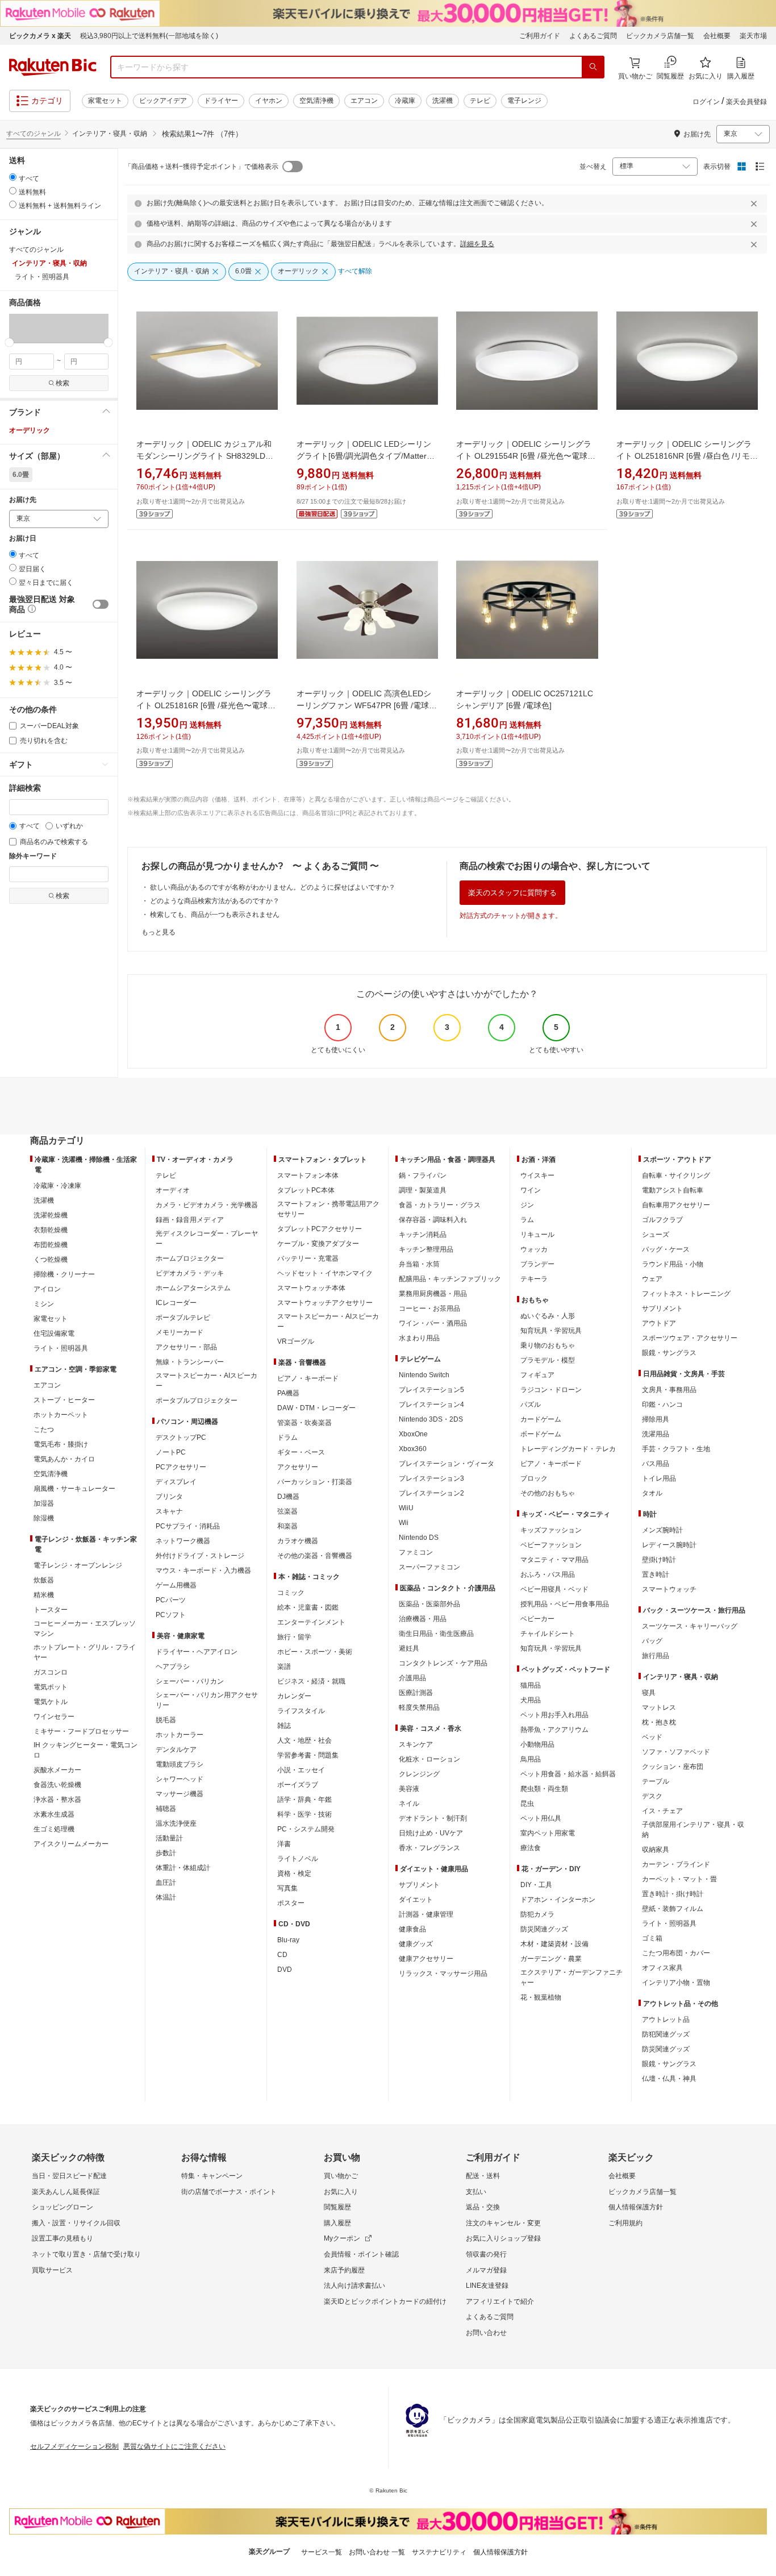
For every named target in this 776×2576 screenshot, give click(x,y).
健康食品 (412, 1929)
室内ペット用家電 (548, 1833)
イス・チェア (662, 1811)
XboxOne (413, 1434)
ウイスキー (537, 1175)
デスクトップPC (181, 1437)
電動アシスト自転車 (673, 1190)
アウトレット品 (666, 2020)
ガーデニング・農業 (551, 1959)
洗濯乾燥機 (51, 1215)
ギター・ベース (301, 1452)
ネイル (409, 1804)
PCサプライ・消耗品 (188, 1526)
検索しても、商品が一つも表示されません (215, 915)
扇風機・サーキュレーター (74, 1489)
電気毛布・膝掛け (61, 1444)
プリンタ (169, 1497)
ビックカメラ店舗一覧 (660, 36)
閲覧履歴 (337, 2207)
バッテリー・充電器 (308, 1258)
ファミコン (416, 1552)
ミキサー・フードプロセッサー (81, 1731)
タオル (652, 1493)
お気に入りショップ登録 (503, 2238)
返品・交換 (483, 2207)
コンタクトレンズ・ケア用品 (443, 1663)
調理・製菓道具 (423, 1190)
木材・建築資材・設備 (554, 1944)
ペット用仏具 (541, 1818)
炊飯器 (44, 1580)
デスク (652, 1796)
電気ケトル (51, 1702)
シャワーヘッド (180, 1779)
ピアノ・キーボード (308, 1378)
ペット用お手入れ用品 (554, 1715)
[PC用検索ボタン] (593, 67)
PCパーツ (171, 1600)
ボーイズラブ (298, 1785)
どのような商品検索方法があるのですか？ (215, 901)
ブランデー (537, 1264)
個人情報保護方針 (636, 2207)
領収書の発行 (486, 2254)
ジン (527, 1205)
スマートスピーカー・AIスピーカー (206, 1381)
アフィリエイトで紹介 (500, 2301)
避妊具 (409, 1648)
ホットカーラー (180, 1735)
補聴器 (166, 1809)
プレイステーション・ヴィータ (447, 1464)
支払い (476, 2192)
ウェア (652, 1279)
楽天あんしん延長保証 (66, 2192)
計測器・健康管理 (426, 1914)
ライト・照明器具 (61, 1348)
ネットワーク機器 (183, 1541)
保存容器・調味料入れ (433, 1220)
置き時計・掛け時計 (673, 1894)
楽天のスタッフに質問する (512, 893)
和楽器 (287, 1526)
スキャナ (169, 1511)
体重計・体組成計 (183, 1868)
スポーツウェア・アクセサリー (690, 1338)
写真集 (287, 1888)
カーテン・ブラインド (676, 1864)
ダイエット (416, 1900)
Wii (404, 1523)
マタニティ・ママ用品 (554, 1560)
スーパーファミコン (429, 1567)
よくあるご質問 (593, 36)
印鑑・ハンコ (662, 1405)
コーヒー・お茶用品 (429, 1308)
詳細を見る (477, 244)
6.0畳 (21, 475)
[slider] (9, 342)
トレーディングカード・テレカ (568, 1449)
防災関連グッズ (544, 1929)
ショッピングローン (62, 2207)
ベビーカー (537, 1619)
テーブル (656, 1781)
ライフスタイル (301, 1711)
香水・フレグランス (429, 1848)
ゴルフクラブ (662, 1220)
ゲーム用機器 (176, 1585)
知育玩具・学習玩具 (551, 1331)
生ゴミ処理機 (54, 1829)
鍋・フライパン (423, 1175)
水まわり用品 (419, 1338)
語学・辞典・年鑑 (304, 1800)
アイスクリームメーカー (71, 1844)
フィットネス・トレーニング (686, 1294)
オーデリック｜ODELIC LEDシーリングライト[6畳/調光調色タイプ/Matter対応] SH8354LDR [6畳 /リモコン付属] (366, 456)
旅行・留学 (294, 1637)
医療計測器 (416, 1693)
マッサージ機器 (180, 1794)
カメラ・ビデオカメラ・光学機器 (207, 1205)
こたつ (44, 1430)
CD (282, 1955)
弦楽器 (287, 1511)
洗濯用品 (656, 1434)
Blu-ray (288, 1940)
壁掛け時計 (659, 1560)
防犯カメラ (537, 1914)
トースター (51, 1610)
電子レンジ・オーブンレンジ (78, 1565)
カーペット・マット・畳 (679, 1879)
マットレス (659, 1707)
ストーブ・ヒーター (64, 1400)
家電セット (105, 101)
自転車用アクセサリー (676, 1205)
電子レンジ (524, 101)
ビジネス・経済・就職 (311, 1681)
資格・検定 (294, 1873)
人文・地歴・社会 (304, 1740)
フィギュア (537, 1375)
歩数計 (166, 1853)
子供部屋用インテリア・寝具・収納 (693, 1830)
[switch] (101, 604)
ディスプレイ (176, 1482)
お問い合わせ (486, 2333)
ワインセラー (54, 1717)
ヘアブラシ (173, 1667)
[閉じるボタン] (756, 203)
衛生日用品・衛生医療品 (436, 1634)
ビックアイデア (163, 101)
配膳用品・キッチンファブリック (450, 1279)
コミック (291, 1593)
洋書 (284, 1844)
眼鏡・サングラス (669, 1353)
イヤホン (269, 101)
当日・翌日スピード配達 (69, 2176)
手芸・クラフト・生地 (676, 1449)
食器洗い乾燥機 (57, 1785)
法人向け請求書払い (354, 2286)
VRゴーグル (296, 1341)
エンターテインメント (311, 1622)
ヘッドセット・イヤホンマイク (325, 1273)
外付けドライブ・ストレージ (200, 1556)
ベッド (652, 1737)
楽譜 (284, 1667)
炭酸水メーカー (57, 1770)
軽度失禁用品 (419, 1707)
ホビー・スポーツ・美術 (315, 1652)
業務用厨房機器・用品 (433, 1294)
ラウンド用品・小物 (673, 1264)
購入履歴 (337, 2223)
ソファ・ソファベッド (676, 1752)
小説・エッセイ (301, 1770)
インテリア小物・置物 (676, 1983)
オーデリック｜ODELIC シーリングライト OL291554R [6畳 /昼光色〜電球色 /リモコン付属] (526, 456)
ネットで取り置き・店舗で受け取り (86, 2254)
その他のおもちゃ (548, 1493)
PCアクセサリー (181, 1467)
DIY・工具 (536, 1885)
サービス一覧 (322, 2552)
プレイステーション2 (431, 1493)
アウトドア (659, 1323)
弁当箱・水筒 (419, 1264)
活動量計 (169, 1838)
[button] (16, 328)
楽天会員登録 (746, 102)
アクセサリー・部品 (186, 1347)
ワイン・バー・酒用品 (433, 1323)
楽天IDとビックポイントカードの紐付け (385, 2301)
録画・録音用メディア (190, 1220)
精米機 (44, 1595)
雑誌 (284, 1726)
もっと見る (158, 932)
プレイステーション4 (431, 1405)
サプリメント (419, 1885)
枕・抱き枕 (659, 1722)
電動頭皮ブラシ (180, 1764)
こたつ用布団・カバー (676, 1953)
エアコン (364, 101)
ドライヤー (221, 101)
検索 (62, 383)
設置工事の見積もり (62, 2238)
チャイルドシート (548, 1634)
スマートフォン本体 (308, 1175)
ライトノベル (298, 1859)
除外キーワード (33, 856)
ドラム (287, 1437)
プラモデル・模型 (548, 1360)
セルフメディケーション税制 (74, 2446)
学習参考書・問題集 (308, 1755)
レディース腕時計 (669, 1545)
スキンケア (416, 1744)
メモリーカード (180, 1332)
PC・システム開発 (306, 1829)
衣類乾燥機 (51, 1230)
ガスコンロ (51, 1672)
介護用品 (412, 1678)
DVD (285, 1970)
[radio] (13, 177)
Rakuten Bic (53, 67)
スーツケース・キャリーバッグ (690, 1626)
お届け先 (23, 500)
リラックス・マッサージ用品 (443, 1973)
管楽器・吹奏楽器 (304, 1423)
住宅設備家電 (54, 1333)
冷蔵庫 (405, 101)
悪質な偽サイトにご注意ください (174, 2446)
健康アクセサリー (426, 1959)
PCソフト (171, 1615)
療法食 (531, 1848)
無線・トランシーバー (190, 1362)
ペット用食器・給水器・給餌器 (568, 1774)
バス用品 (656, 1464)
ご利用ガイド (540, 36)
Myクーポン (342, 2238)
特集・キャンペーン (212, 2176)
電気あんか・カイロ (64, 1459)
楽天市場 (753, 36)
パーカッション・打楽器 (315, 1482)
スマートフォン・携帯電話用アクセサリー (328, 1209)
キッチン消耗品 (423, 1235)
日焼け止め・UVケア (431, 1833)
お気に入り (341, 2192)
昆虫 (527, 1804)
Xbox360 (413, 1449)
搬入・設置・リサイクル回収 (76, 2223)
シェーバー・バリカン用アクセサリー (207, 1700)
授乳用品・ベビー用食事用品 (565, 1604)
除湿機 (44, 1518)
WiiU (406, 1508)
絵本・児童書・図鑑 (308, 1607)
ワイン (531, 1190)
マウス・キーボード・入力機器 (203, 1570)
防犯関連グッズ (666, 2034)
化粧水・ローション (429, 1759)
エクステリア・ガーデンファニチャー (571, 1977)
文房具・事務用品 (669, 1390)
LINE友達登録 (487, 2286)
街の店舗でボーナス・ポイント (229, 2192)
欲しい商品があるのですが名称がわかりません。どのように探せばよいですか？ (273, 887)
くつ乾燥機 (51, 1260)
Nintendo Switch (424, 1375)
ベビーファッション (551, 1545)
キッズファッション (551, 1530)
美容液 (409, 1789)
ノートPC (171, 1452)
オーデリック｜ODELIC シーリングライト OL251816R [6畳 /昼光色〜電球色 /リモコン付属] (206, 705)
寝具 (649, 1693)
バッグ (652, 1641)
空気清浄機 (316, 101)
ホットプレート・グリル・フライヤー (85, 1652)
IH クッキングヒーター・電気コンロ (85, 1750)
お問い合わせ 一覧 (377, 2552)
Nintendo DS (419, 1538)
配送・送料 (483, 2176)
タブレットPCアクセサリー (320, 1229)
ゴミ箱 (652, 1938)
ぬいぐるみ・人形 (548, 1316)
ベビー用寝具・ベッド (554, 1589)
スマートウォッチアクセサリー (325, 1303)
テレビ (480, 101)
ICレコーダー (176, 1303)
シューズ (656, 1235)
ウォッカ (534, 1249)
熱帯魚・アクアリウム (554, 1730)
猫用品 (531, 1685)
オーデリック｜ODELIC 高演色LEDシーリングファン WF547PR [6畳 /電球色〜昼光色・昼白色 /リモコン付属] (364, 705)
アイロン (47, 1289)
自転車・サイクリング (676, 1175)
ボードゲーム (541, 1434)
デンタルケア (176, 1750)
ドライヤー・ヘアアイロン (197, 1652)
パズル (531, 1405)
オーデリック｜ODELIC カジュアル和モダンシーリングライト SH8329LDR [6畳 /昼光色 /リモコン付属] (204, 456)
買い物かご (341, 2176)
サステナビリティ (439, 2552)
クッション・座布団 (673, 1767)
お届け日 (23, 539)
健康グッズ (416, 1944)
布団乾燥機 (51, 1245)
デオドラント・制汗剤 (433, 1818)
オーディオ (173, 1190)
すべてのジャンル (34, 134)
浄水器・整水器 (57, 1800)
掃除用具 (656, 1419)
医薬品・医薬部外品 (429, 1604)
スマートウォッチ (669, 1589)
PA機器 (288, 1393)
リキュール (537, 1235)
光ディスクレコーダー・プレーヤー (207, 1239)
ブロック (534, 1478)
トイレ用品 (659, 1478)
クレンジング (419, 1774)
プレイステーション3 (431, 1478)
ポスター (291, 1903)
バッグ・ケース (666, 1249)
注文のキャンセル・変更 (503, 2223)
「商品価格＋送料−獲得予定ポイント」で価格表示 (201, 167)
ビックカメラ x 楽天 (40, 36)
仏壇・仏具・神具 (669, 2079)
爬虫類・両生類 (544, 1789)
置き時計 (656, 1574)
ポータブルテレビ (183, 1318)
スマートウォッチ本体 (311, 1288)
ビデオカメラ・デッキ (190, 1273)
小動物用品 (537, 1744)
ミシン (44, 1304)
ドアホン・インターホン (558, 1900)
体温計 (166, 1897)
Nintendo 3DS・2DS (431, 1419)
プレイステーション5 (431, 1390)
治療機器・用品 (423, 1619)
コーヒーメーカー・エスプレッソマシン (85, 1628)
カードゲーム (541, 1419)
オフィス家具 (662, 1968)
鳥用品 (531, 1759)
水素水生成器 (54, 1814)
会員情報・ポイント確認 (361, 2254)
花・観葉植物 (541, 1997)
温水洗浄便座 (176, 1823)
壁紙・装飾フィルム (673, 1909)
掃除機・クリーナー (64, 1274)
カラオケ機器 (298, 1541)
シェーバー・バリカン (190, 1681)
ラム (527, 1220)
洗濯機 (443, 101)
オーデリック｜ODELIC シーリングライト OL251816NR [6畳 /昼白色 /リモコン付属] (687, 456)
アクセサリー (298, 1467)
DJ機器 (288, 1497)
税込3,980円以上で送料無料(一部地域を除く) (149, 36)
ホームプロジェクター (190, 1258)
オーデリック (30, 430)
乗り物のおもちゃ (548, 1345)
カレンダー (294, 1696)
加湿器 (44, 1503)
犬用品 (531, 1700)
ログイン (706, 102)
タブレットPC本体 (306, 1190)
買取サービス (52, 2270)
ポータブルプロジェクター (197, 1401)
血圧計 (166, 1883)
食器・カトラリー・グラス (440, 1205)
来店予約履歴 (344, 2270)
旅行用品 (656, 1656)
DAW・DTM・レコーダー (316, 1408)
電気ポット (51, 1687)
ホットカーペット (61, 1415)
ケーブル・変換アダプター (318, 1244)
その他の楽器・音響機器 (315, 1556)
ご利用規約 (625, 2223)
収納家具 (656, 1850)
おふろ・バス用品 (548, 1574)
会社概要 (717, 36)
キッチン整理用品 (426, 1249)
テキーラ (534, 1279)
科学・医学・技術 (304, 1814)
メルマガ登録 (486, 2270)
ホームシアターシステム (193, 1288)
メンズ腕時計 (662, 1530)
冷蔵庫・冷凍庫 (57, 1186)
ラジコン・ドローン (551, 1390)
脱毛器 (166, 1720)
